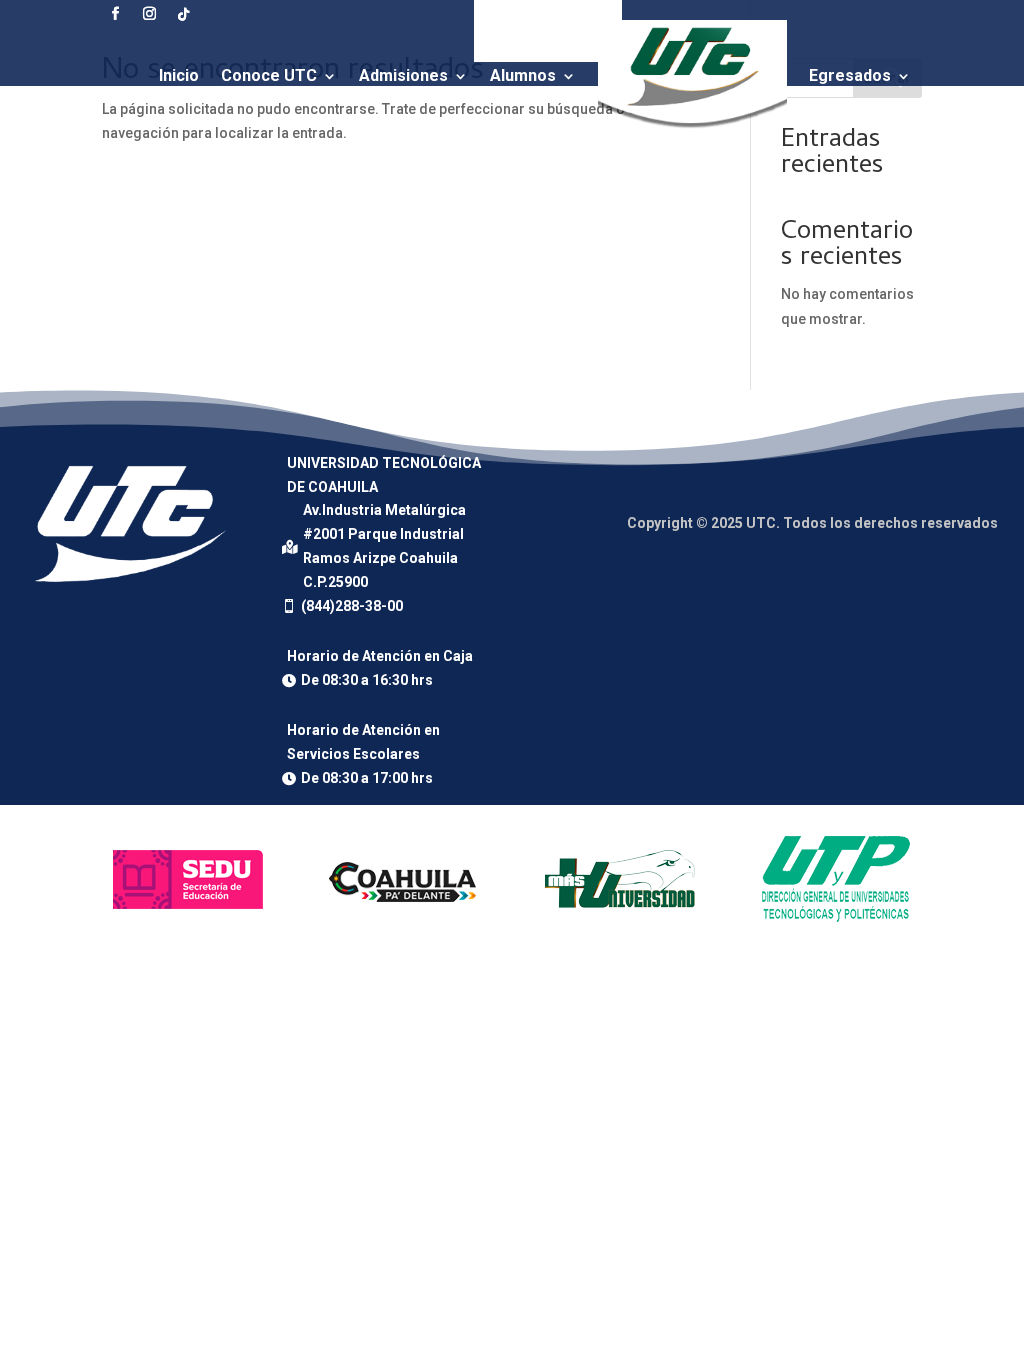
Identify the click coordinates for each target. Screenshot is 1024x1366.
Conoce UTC (269, 75)
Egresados (850, 75)
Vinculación (443, 170)
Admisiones (403, 75)
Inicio (179, 75)
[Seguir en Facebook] (115, 14)
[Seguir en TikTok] (183, 14)
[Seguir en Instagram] (149, 14)
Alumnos (523, 75)
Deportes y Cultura (599, 170)
